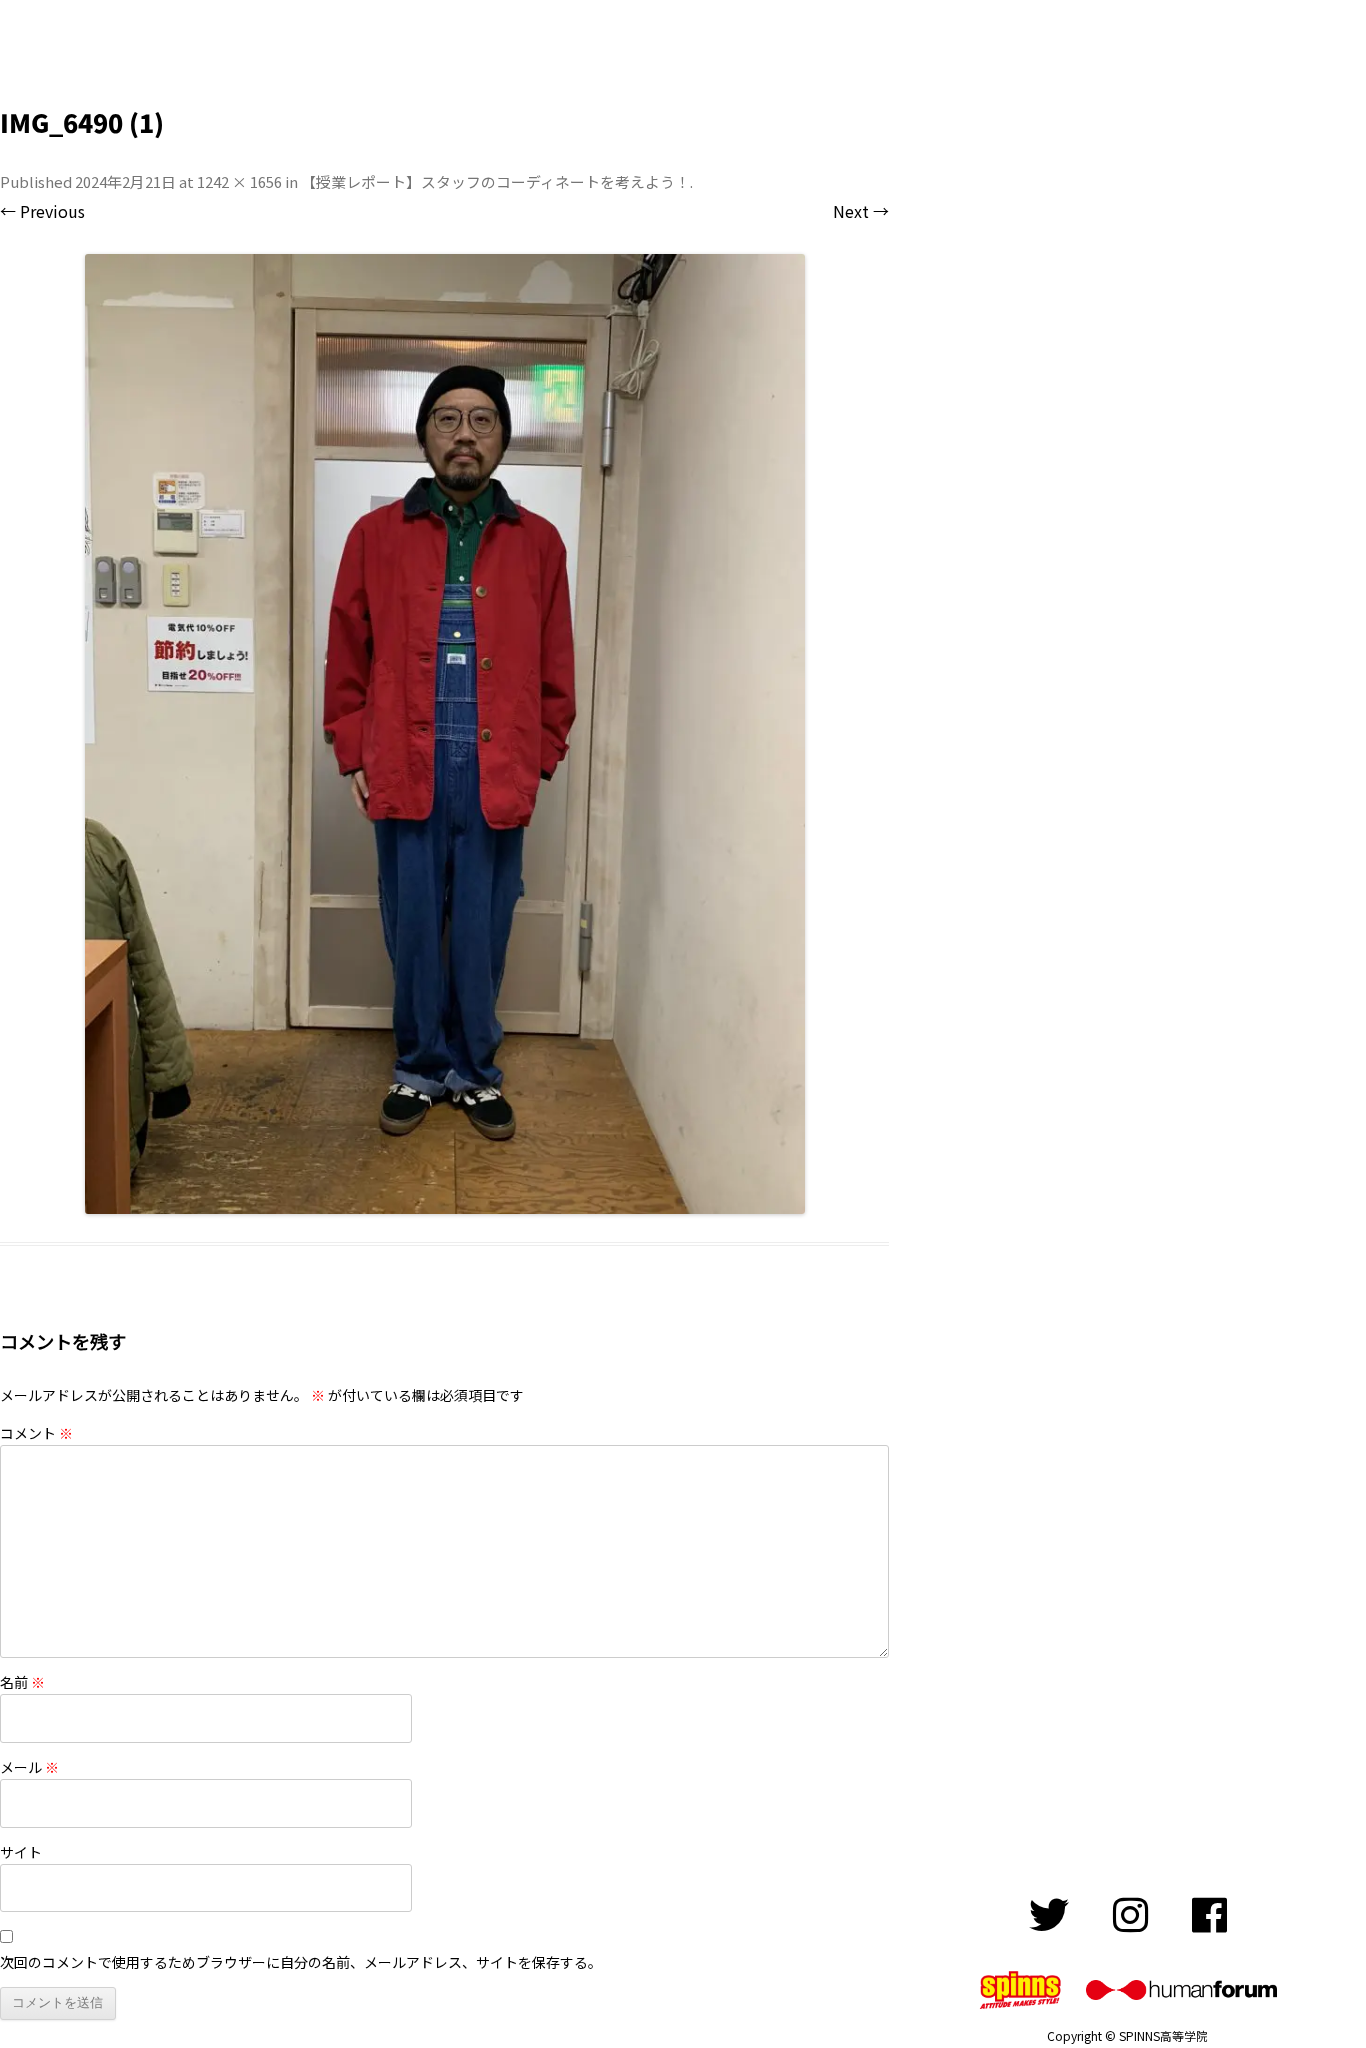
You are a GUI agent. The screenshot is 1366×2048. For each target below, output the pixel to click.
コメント (36, 1433)
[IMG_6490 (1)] (444, 734)
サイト (21, 1852)
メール (29, 1767)
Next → (861, 211)
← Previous (42, 211)
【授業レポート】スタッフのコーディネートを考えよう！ (495, 181)
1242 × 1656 (239, 181)
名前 (22, 1682)
